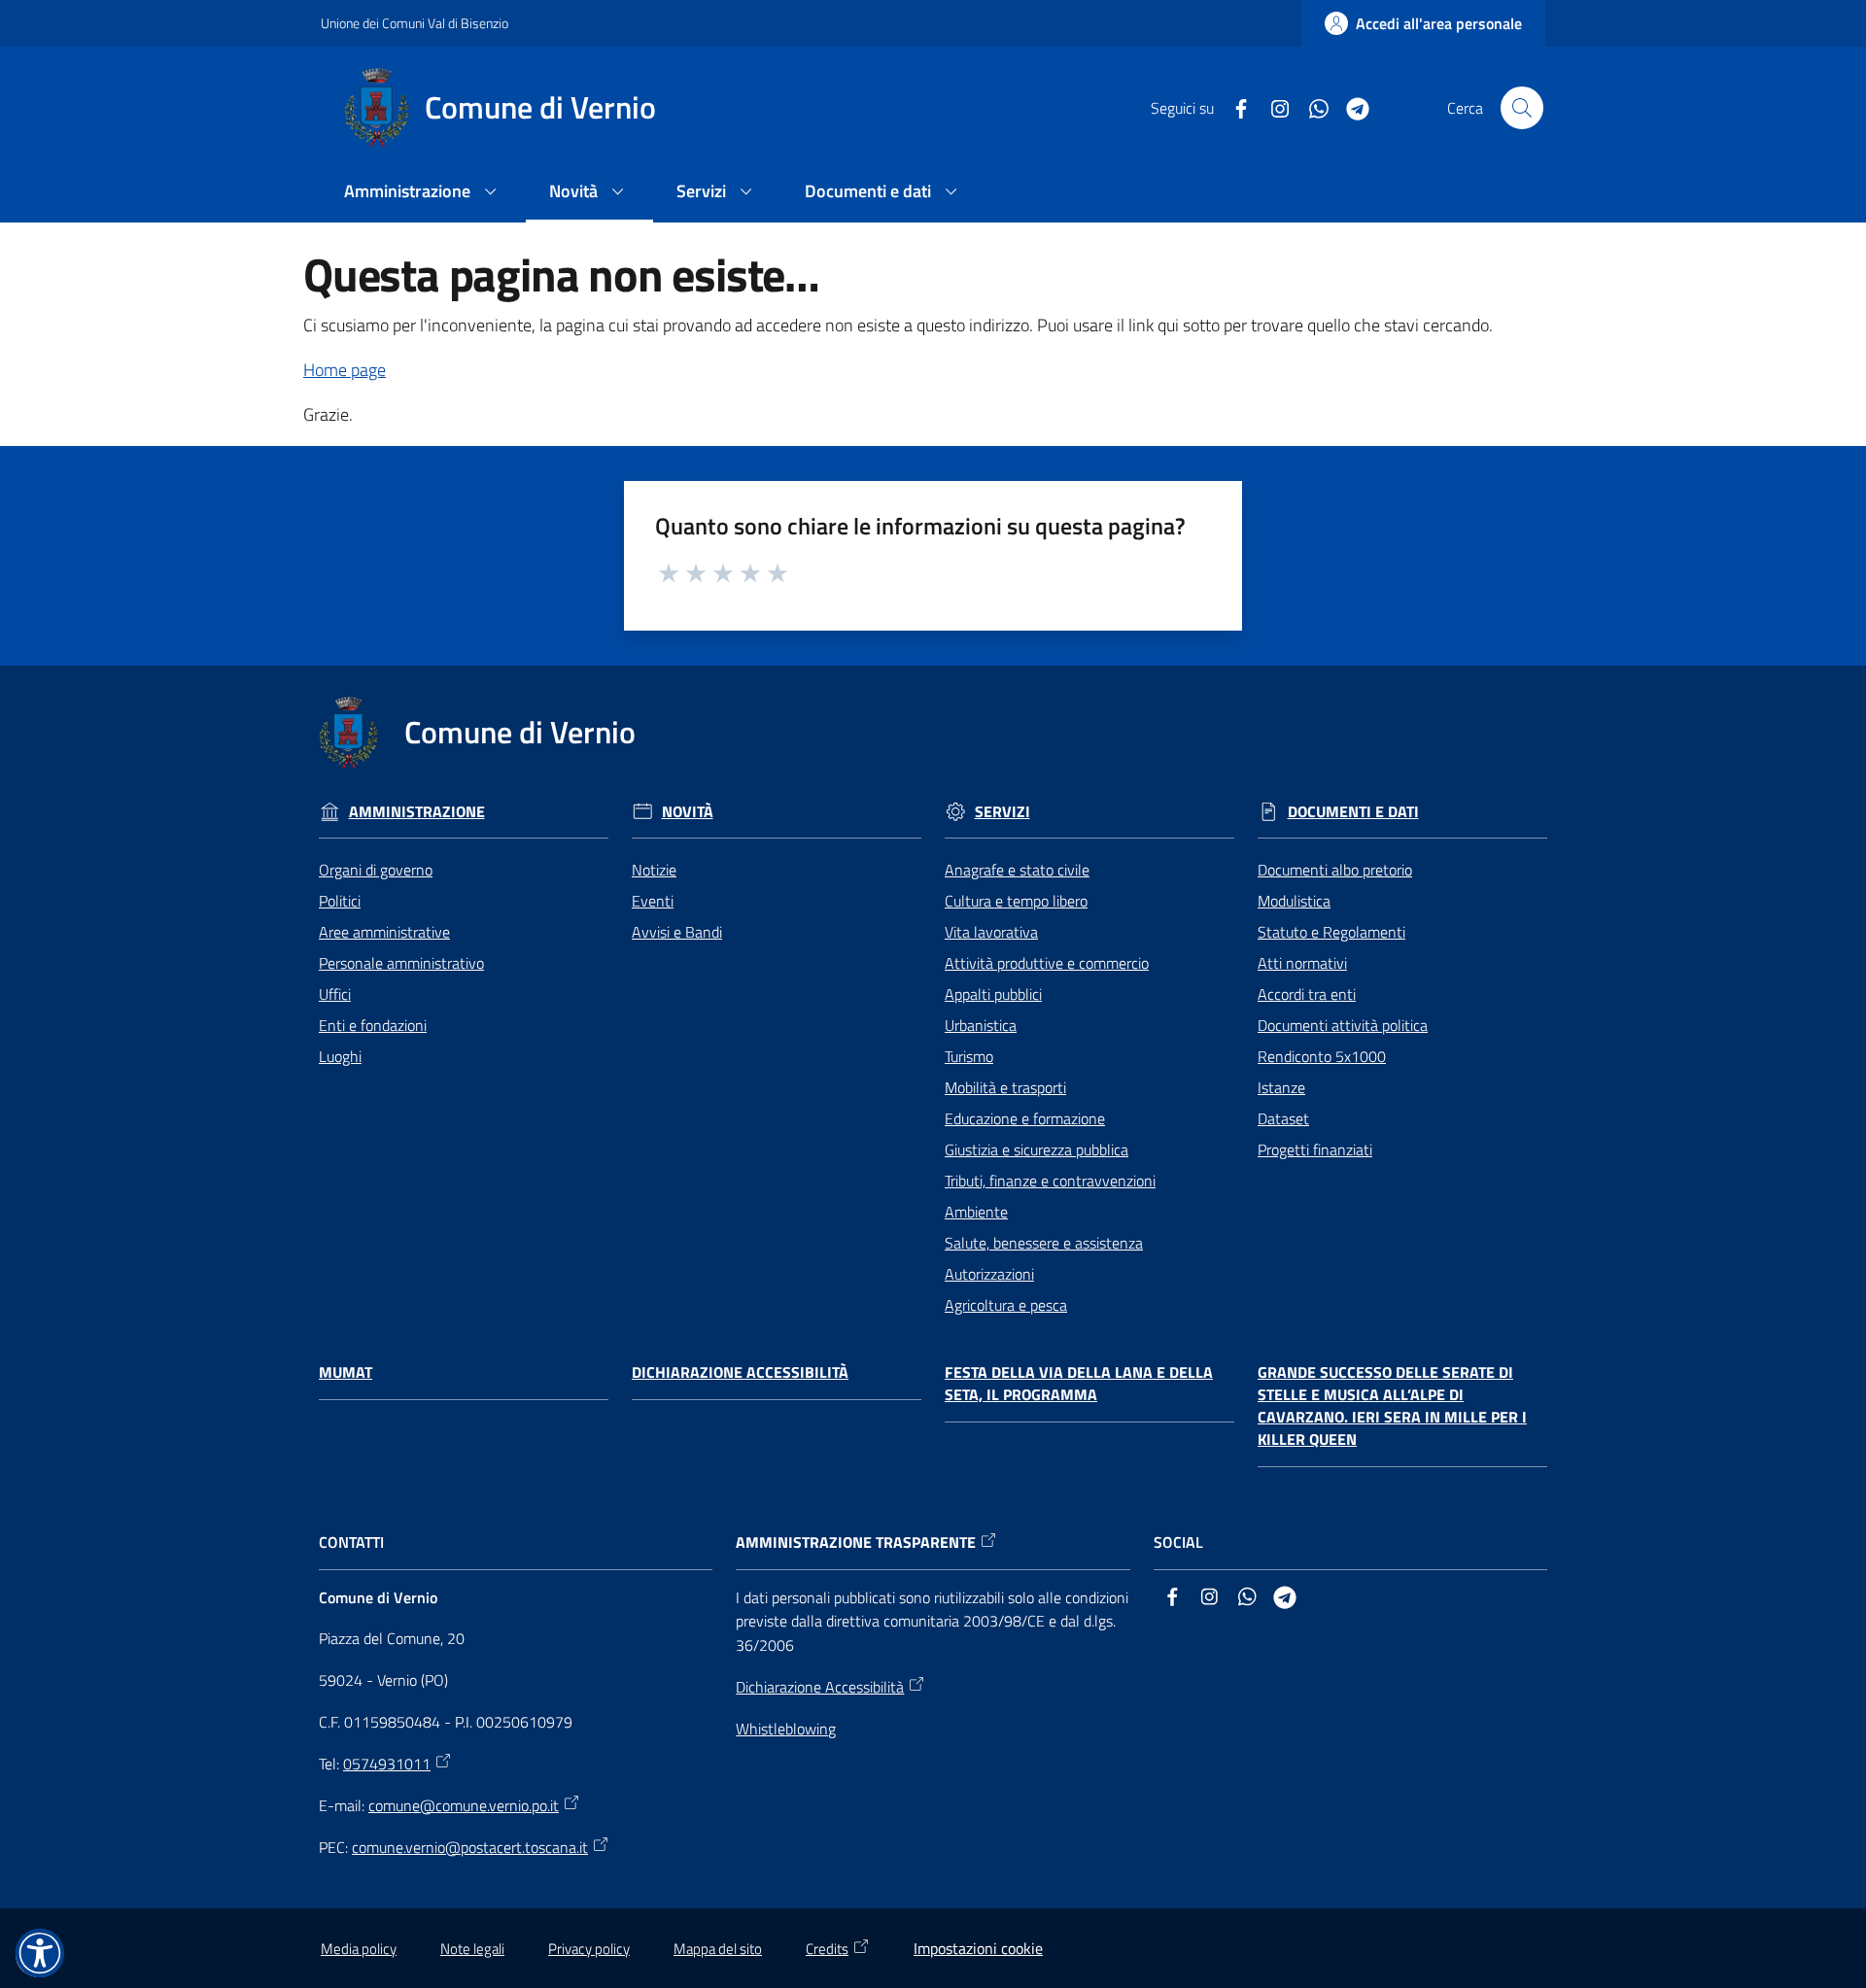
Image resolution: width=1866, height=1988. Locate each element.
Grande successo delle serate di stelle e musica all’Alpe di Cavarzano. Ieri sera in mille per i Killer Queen (1392, 1405)
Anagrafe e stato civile (1017, 870)
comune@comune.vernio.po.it (464, 1805)
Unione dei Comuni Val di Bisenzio (415, 23)
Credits (827, 1949)
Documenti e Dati (1353, 812)
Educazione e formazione (1025, 1118)
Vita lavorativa (991, 932)
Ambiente (976, 1212)
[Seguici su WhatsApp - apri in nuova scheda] (1311, 107)
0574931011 (387, 1764)
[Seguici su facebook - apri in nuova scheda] (1233, 107)
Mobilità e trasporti (1005, 1087)
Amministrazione (417, 812)
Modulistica (1294, 901)
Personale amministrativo (401, 963)
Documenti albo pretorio (1335, 870)
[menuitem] (423, 193)
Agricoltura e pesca (1006, 1305)
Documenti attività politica (1343, 1025)
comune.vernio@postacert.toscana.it (470, 1847)
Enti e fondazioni (373, 1025)
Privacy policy (589, 1949)
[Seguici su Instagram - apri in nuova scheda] (1272, 107)
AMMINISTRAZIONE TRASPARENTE (856, 1542)
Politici (340, 901)
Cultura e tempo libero (1016, 901)
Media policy (359, 1949)
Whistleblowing (786, 1729)
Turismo (969, 1056)
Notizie (654, 870)
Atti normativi (1302, 963)
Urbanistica (981, 1025)
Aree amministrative (384, 932)
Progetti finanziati (1315, 1149)
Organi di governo (376, 870)
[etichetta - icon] (670, 570)
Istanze (1281, 1087)
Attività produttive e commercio (1047, 963)
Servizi (1002, 812)
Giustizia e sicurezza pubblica (1037, 1149)
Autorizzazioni (989, 1274)
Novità (688, 812)
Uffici (335, 994)
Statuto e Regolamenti (1331, 932)
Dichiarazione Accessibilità (740, 1372)
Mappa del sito (718, 1949)
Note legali (472, 1949)
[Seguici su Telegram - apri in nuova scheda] (1350, 107)
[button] (1522, 108)
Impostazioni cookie (978, 1948)
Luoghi (340, 1056)
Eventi (653, 901)
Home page (345, 370)
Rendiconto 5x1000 (1322, 1056)
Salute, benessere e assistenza (1044, 1243)
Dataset (1283, 1118)
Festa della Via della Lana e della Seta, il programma (1079, 1384)
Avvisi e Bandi (677, 932)
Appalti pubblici (993, 994)
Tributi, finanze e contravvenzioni (1050, 1181)
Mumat (346, 1372)
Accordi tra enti (1307, 994)
